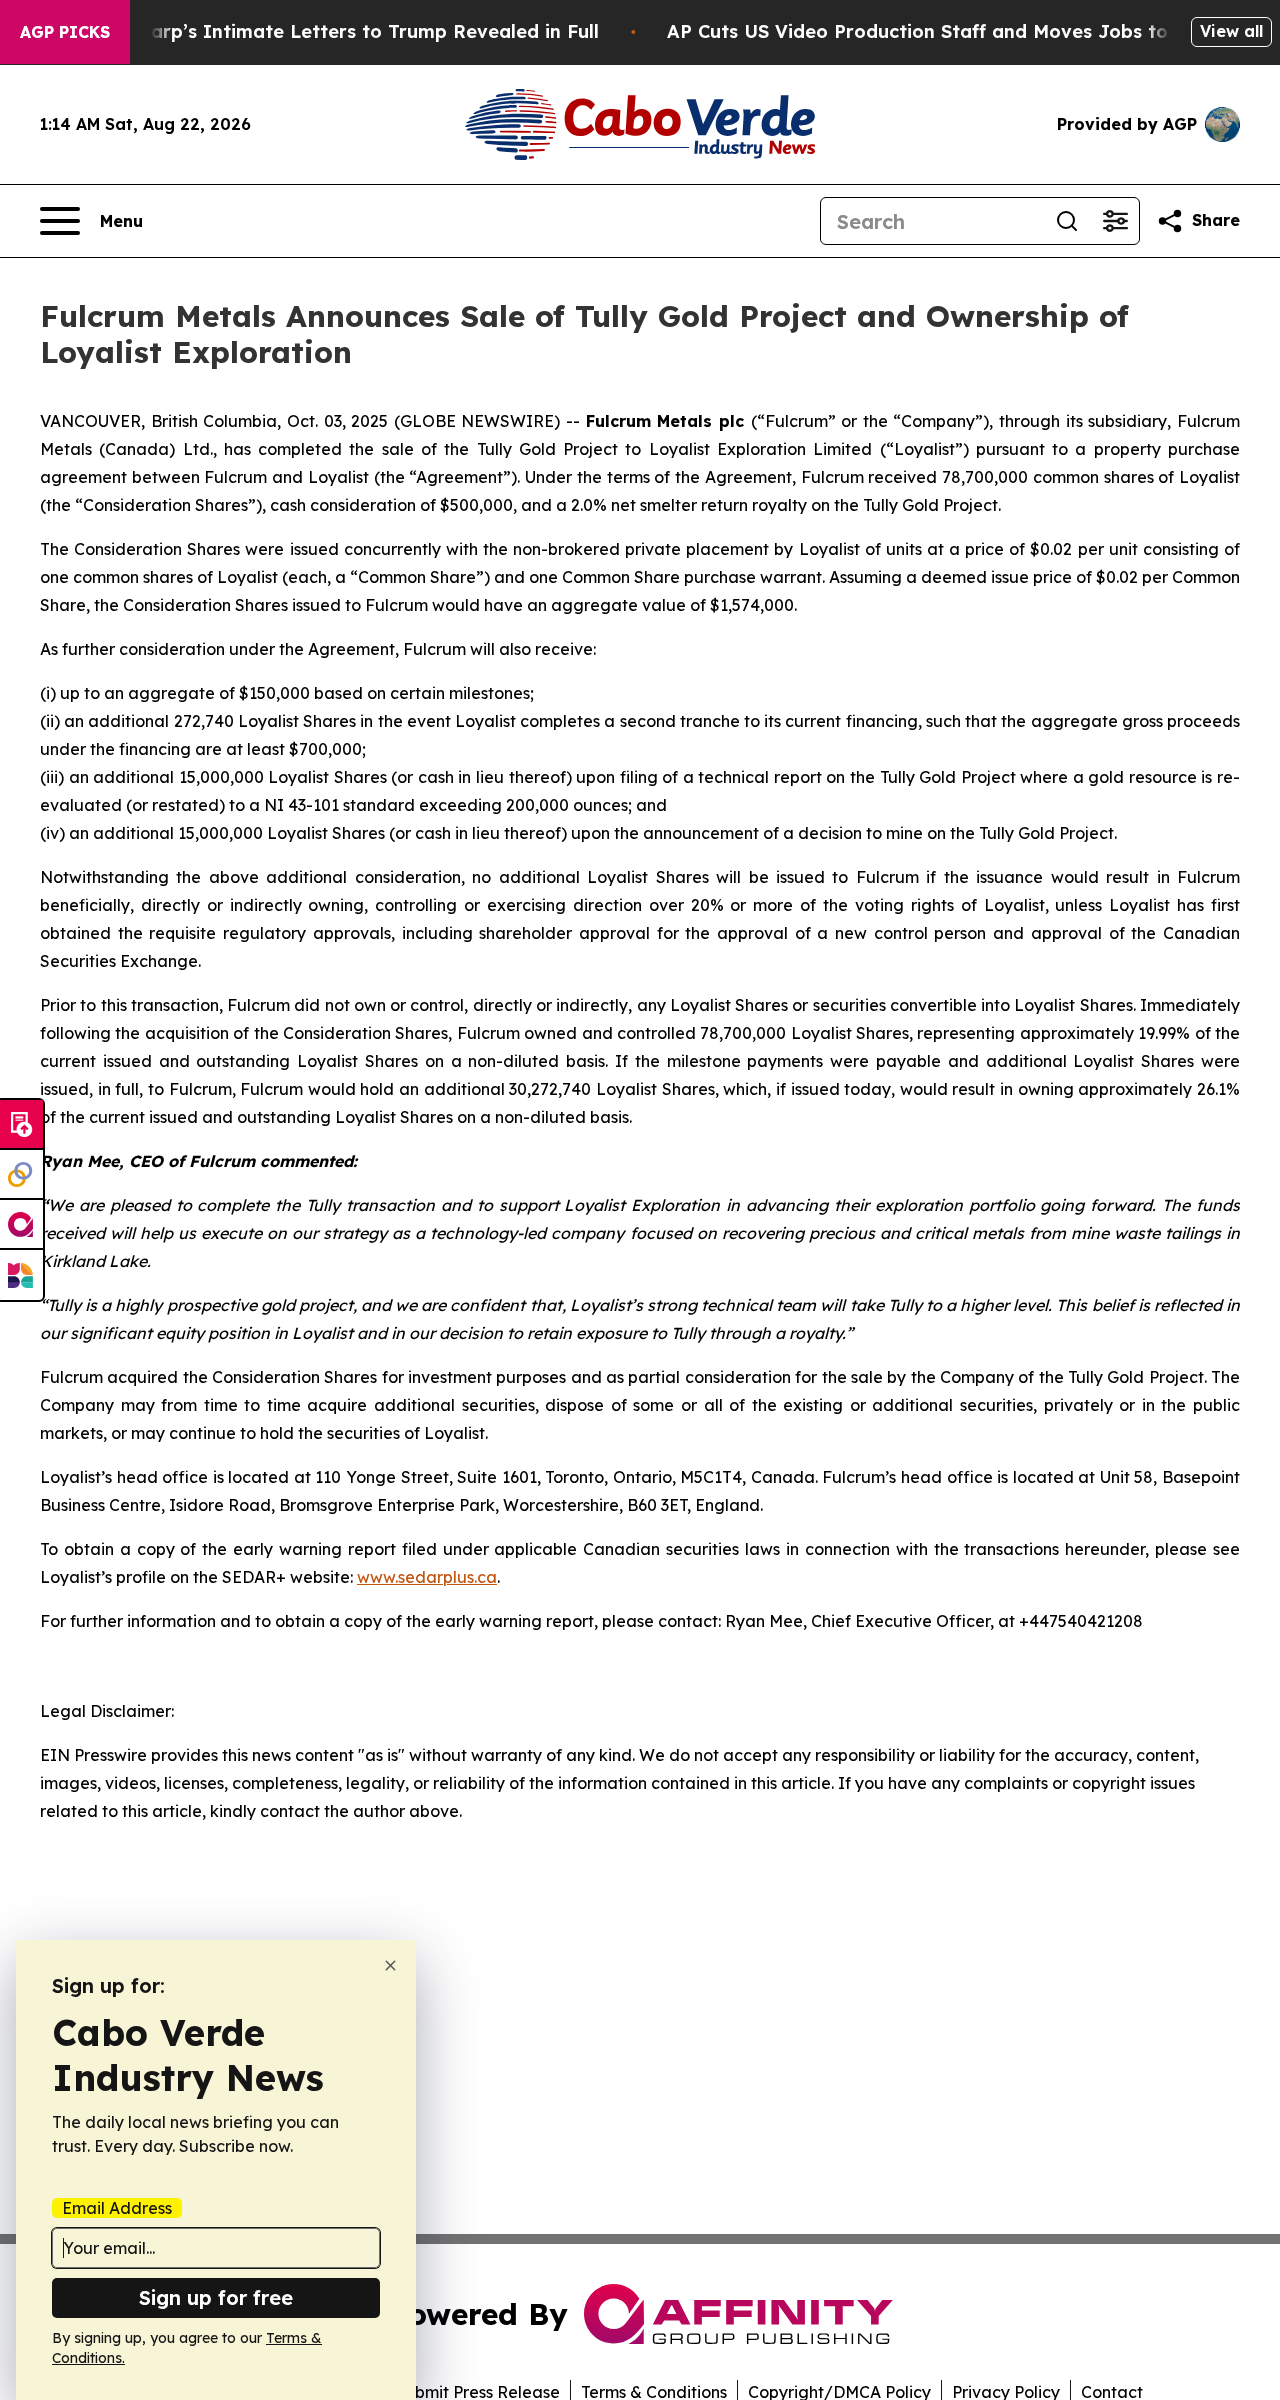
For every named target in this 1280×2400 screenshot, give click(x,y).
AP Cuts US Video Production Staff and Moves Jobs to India (945, 31)
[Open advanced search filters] (1115, 221)
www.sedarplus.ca (427, 1577)
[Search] (1067, 221)
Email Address (117, 2208)
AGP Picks (65, 32)
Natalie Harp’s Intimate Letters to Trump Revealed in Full (331, 31)
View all (1231, 31)
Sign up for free (216, 2297)
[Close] (390, 1965)
